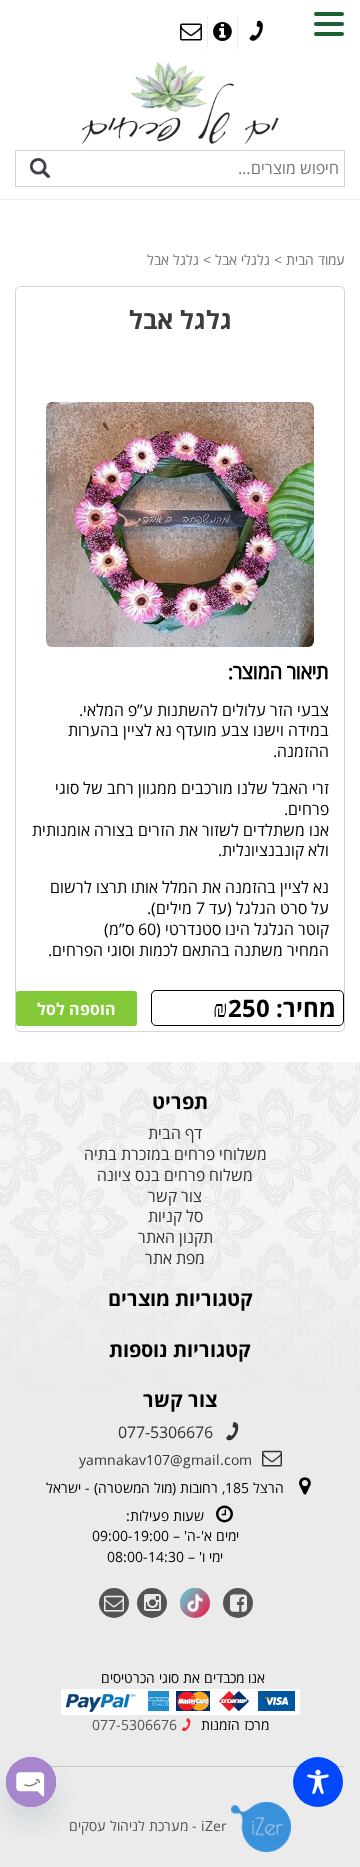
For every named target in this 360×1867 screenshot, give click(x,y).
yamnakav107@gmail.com (165, 1459)
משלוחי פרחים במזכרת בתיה (175, 1154)
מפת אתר (175, 1258)
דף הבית (175, 1133)
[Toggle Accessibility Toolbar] (318, 1782)
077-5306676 (165, 1432)
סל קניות (175, 1216)
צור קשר (175, 1196)
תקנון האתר (175, 1237)
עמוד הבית (315, 259)
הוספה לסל (76, 1009)
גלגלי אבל (242, 259)
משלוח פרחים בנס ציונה (175, 1175)
